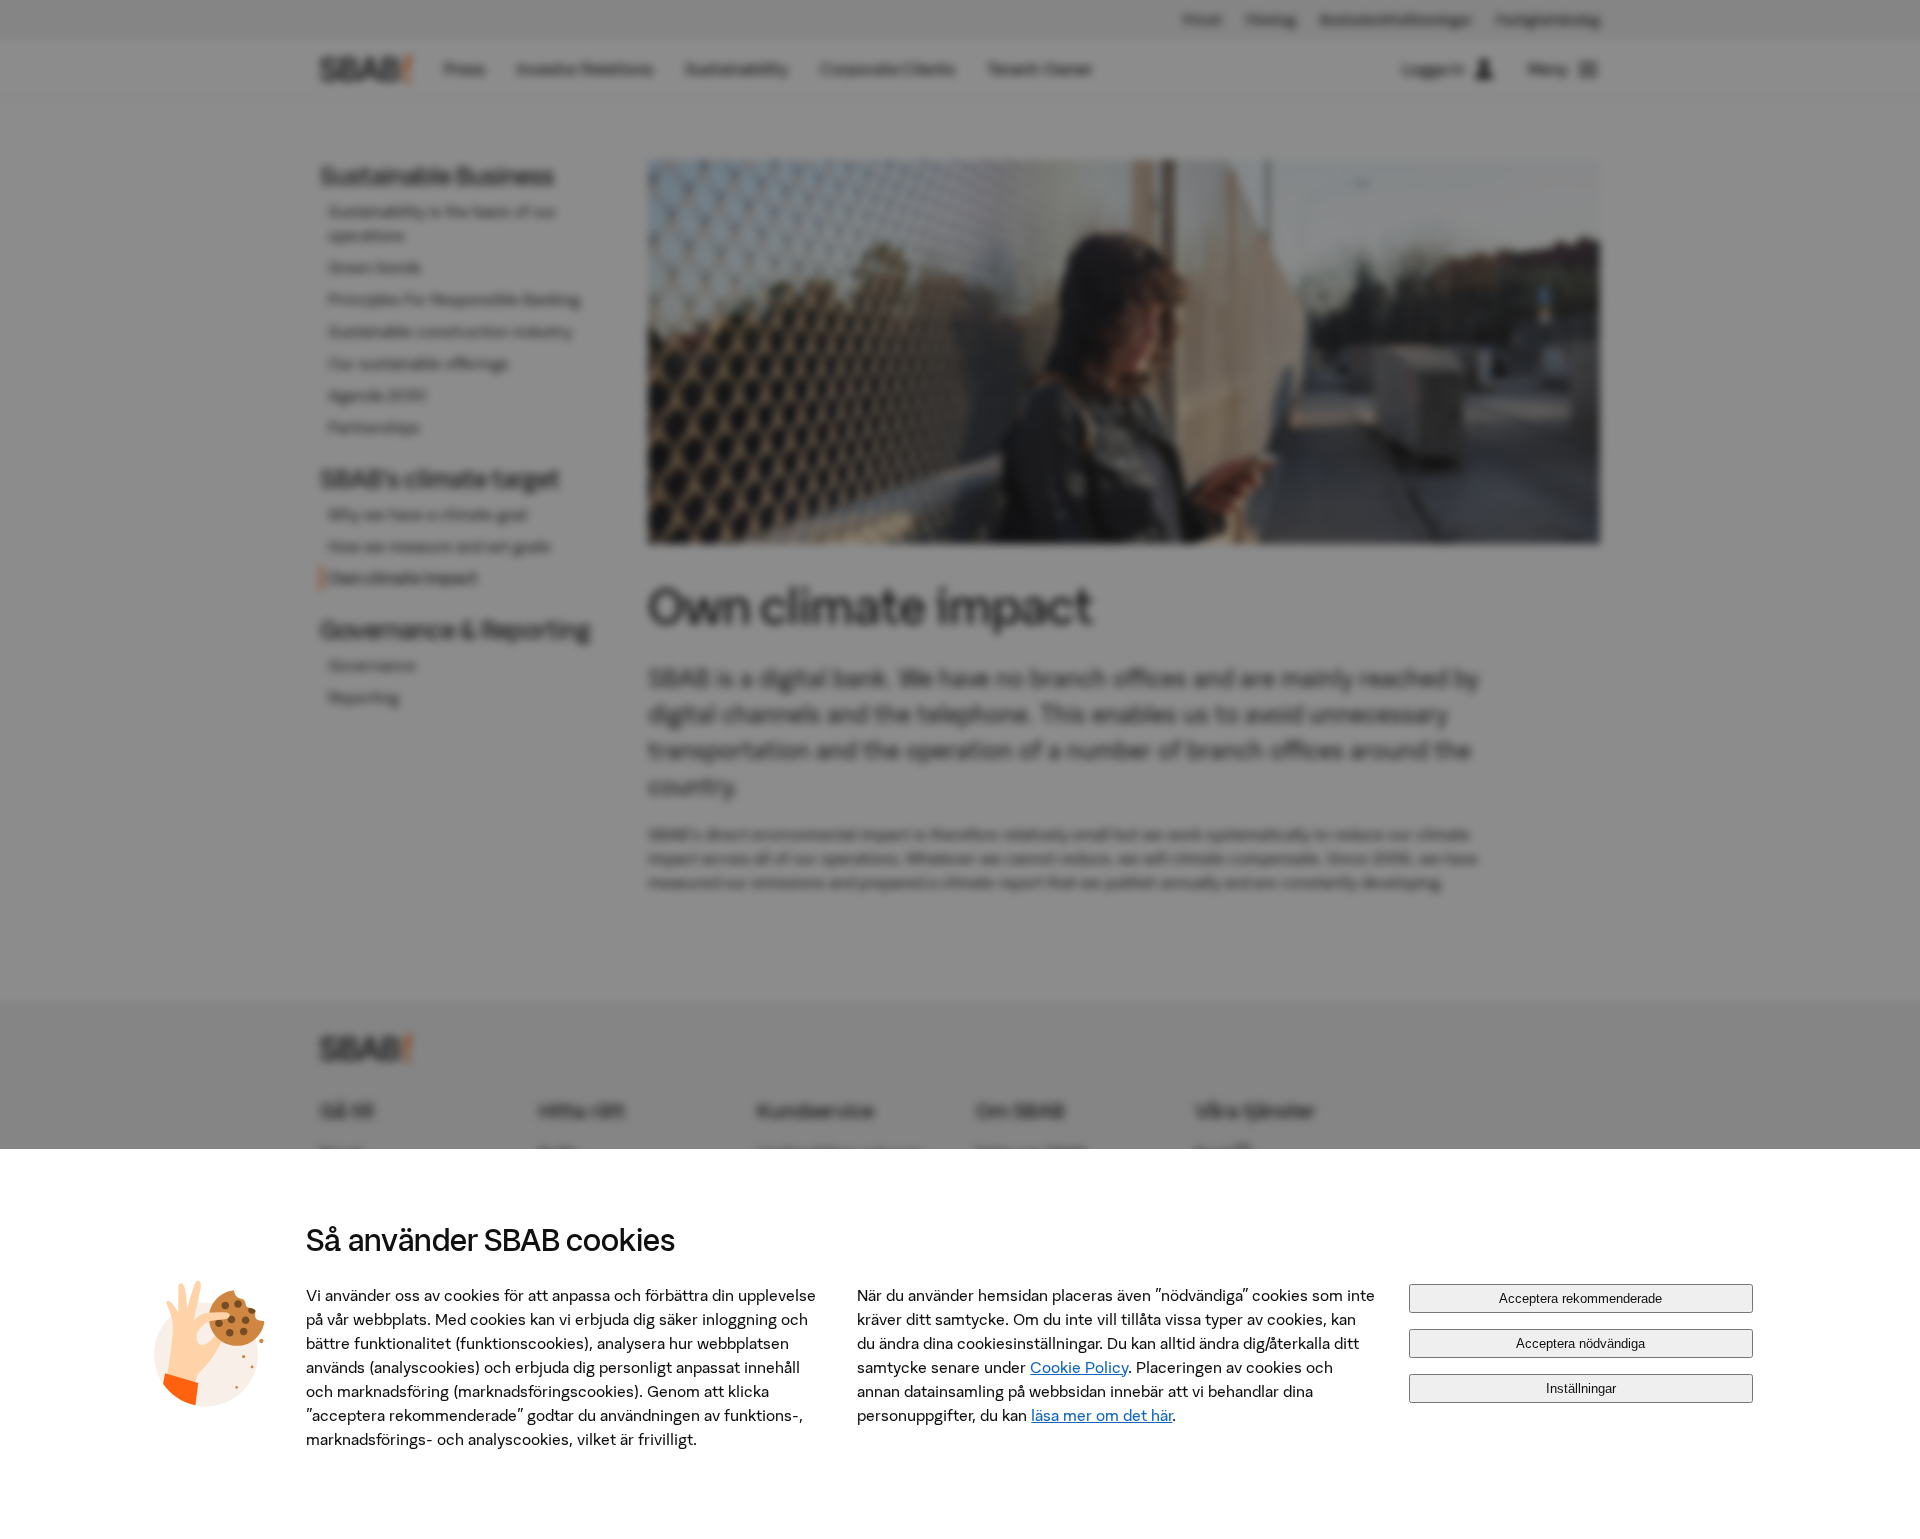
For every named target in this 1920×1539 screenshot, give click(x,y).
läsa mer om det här (1101, 1415)
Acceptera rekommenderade (1580, 1298)
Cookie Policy (1079, 1367)
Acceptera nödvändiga (1580, 1343)
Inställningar (1581, 1388)
